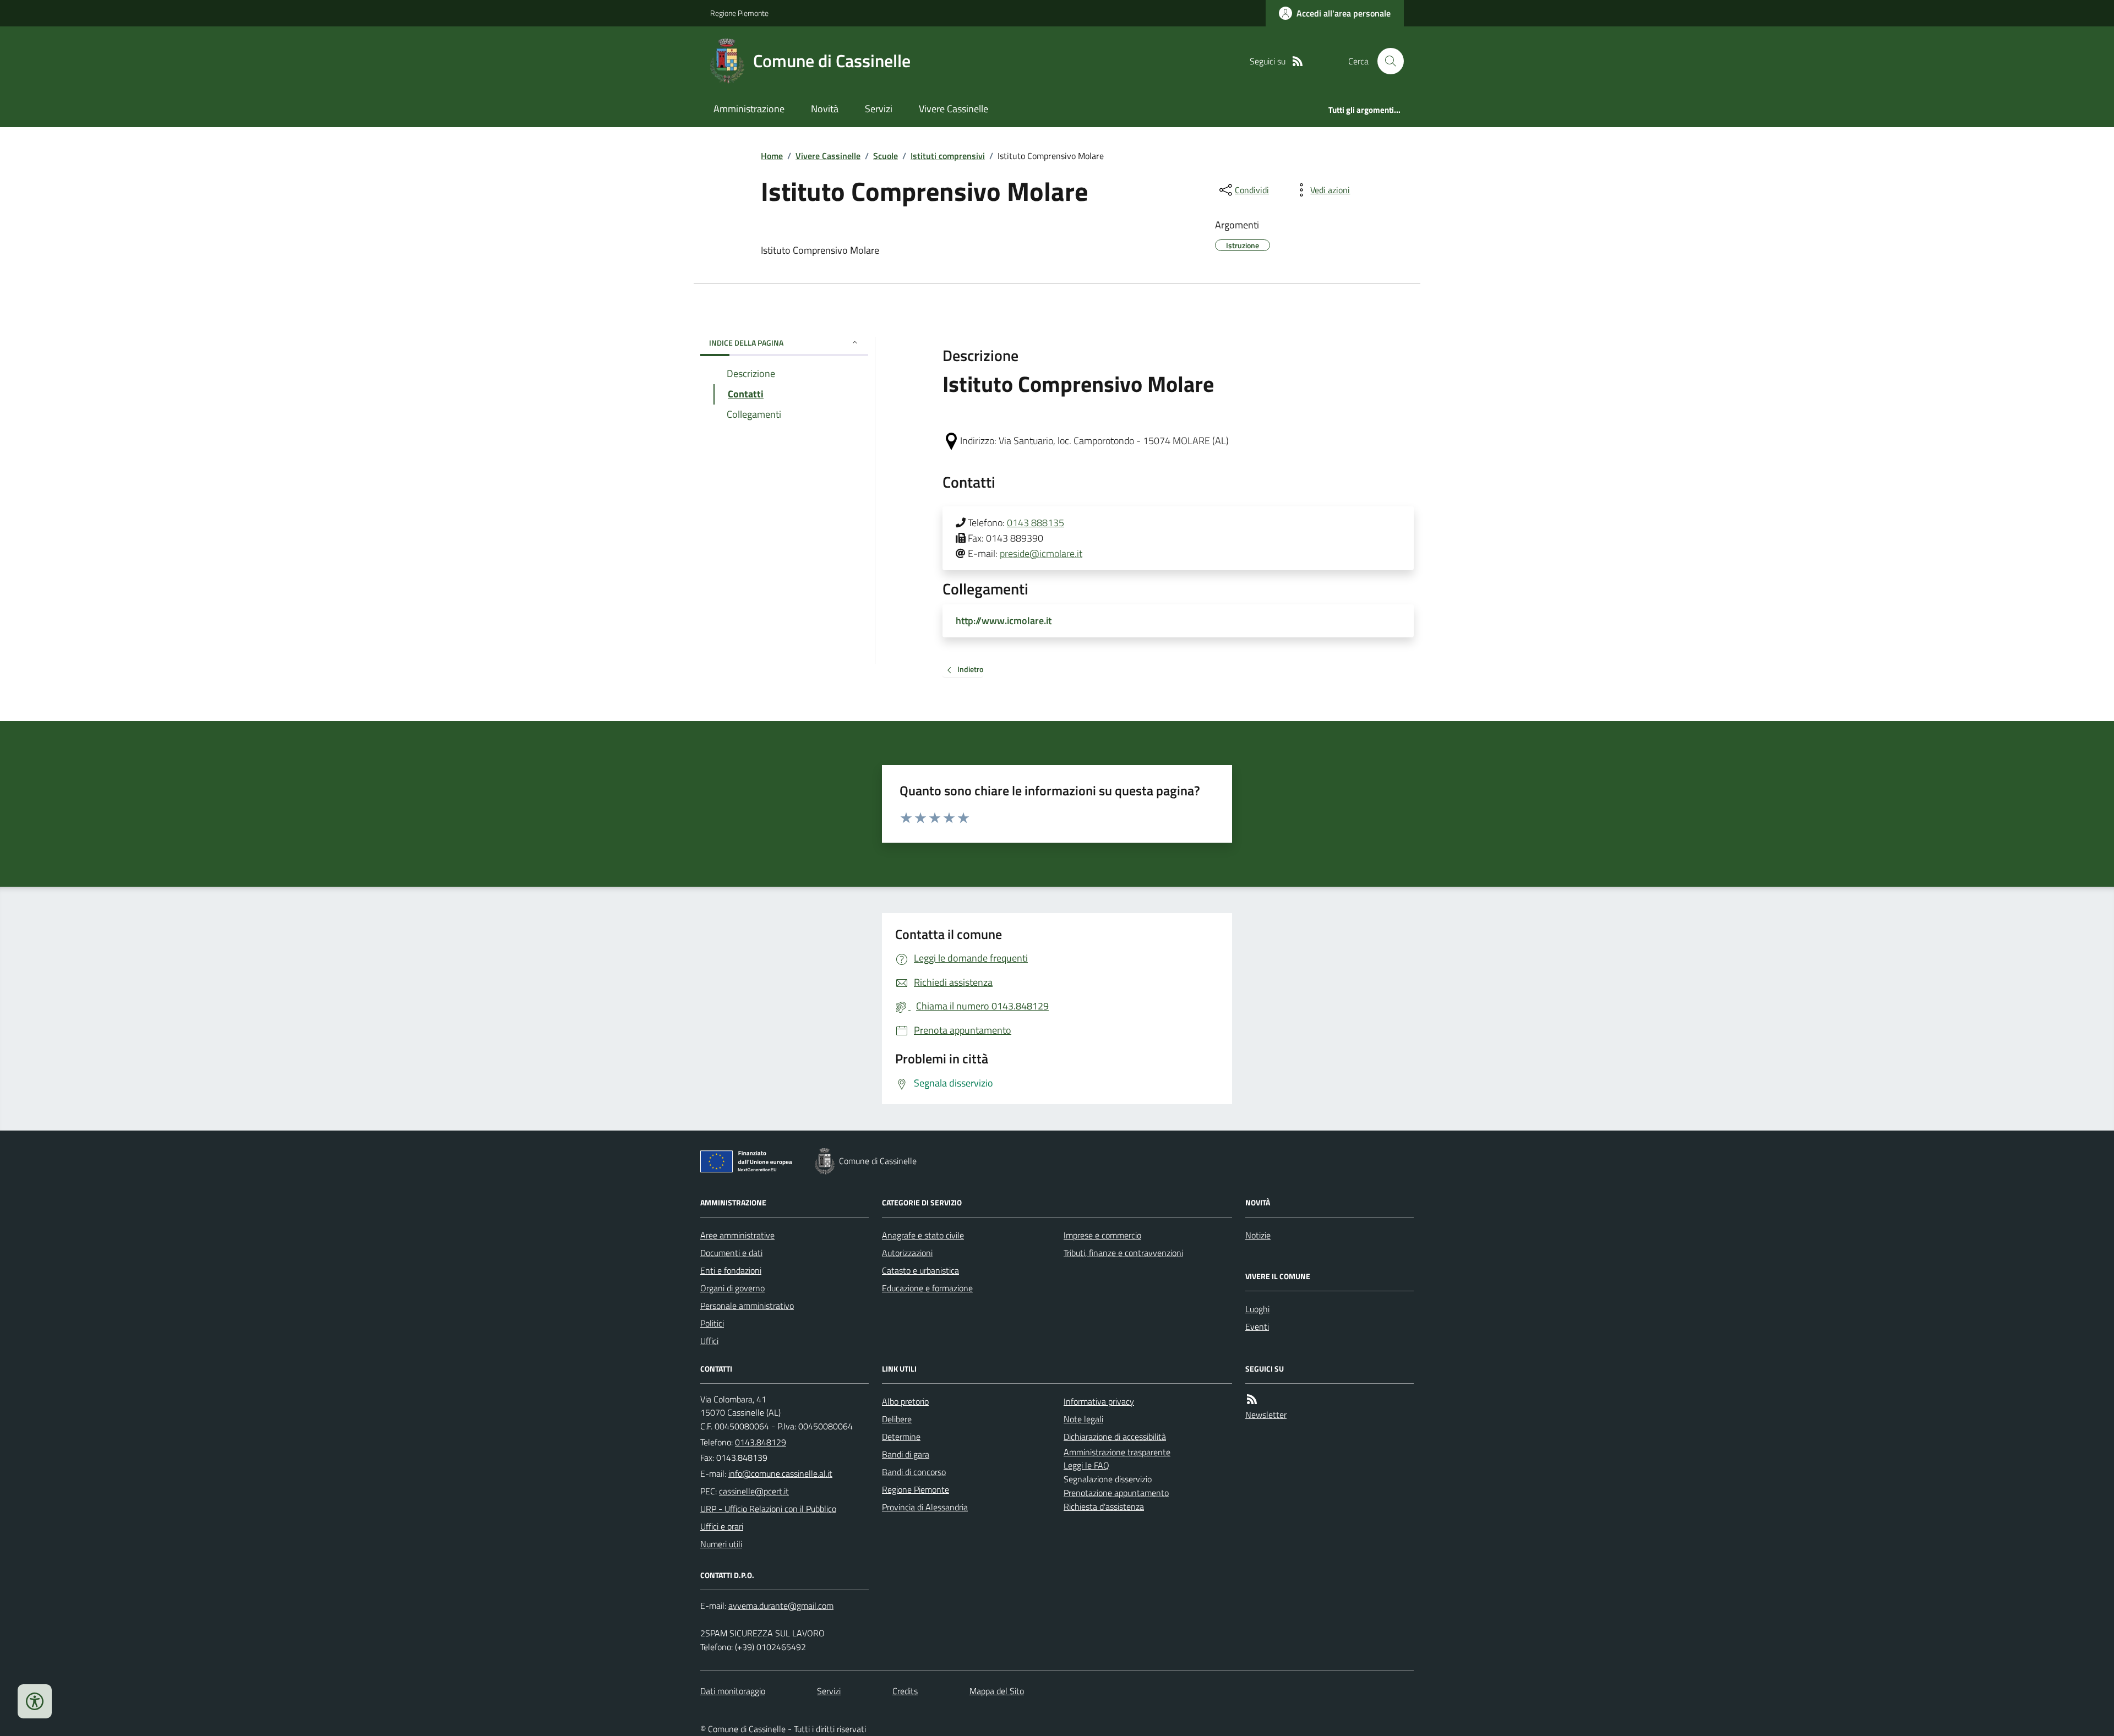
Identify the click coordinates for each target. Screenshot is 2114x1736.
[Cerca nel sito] (1386, 61)
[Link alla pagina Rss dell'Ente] (1252, 1399)
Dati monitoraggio (733, 1691)
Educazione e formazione (927, 1288)
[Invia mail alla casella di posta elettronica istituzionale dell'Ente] (780, 1473)
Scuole (886, 156)
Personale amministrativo (747, 1306)
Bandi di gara (906, 1454)
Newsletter (1266, 1415)
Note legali (1083, 1419)
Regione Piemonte (739, 13)
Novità (825, 109)
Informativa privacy (1099, 1401)
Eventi (1257, 1326)
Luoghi (1257, 1309)
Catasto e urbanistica (920, 1270)
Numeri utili (721, 1544)
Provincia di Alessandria (925, 1507)
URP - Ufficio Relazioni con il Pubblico (768, 1509)
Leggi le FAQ (1086, 1465)
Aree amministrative (737, 1235)
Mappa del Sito (997, 1691)
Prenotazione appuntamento (1116, 1493)
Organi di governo (732, 1288)
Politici (712, 1323)
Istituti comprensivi (948, 156)
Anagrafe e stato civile (923, 1235)
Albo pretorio (905, 1401)
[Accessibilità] (35, 1701)
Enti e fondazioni (731, 1270)
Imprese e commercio (1102, 1235)
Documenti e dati (731, 1253)
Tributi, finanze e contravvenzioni (1123, 1253)
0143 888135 (1036, 523)
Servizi (879, 109)
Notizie (1258, 1235)
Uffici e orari (722, 1526)
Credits (905, 1691)
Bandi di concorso (914, 1472)
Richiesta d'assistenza (1104, 1506)
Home (772, 156)
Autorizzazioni (907, 1253)
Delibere (897, 1419)
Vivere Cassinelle (954, 109)
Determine (901, 1437)
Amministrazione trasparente (1117, 1452)
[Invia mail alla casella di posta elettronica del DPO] (781, 1606)
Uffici (709, 1341)
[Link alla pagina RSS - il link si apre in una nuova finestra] (1298, 61)
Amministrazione (749, 109)
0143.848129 (761, 1442)
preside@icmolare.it (1041, 553)
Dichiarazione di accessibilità (1115, 1437)
